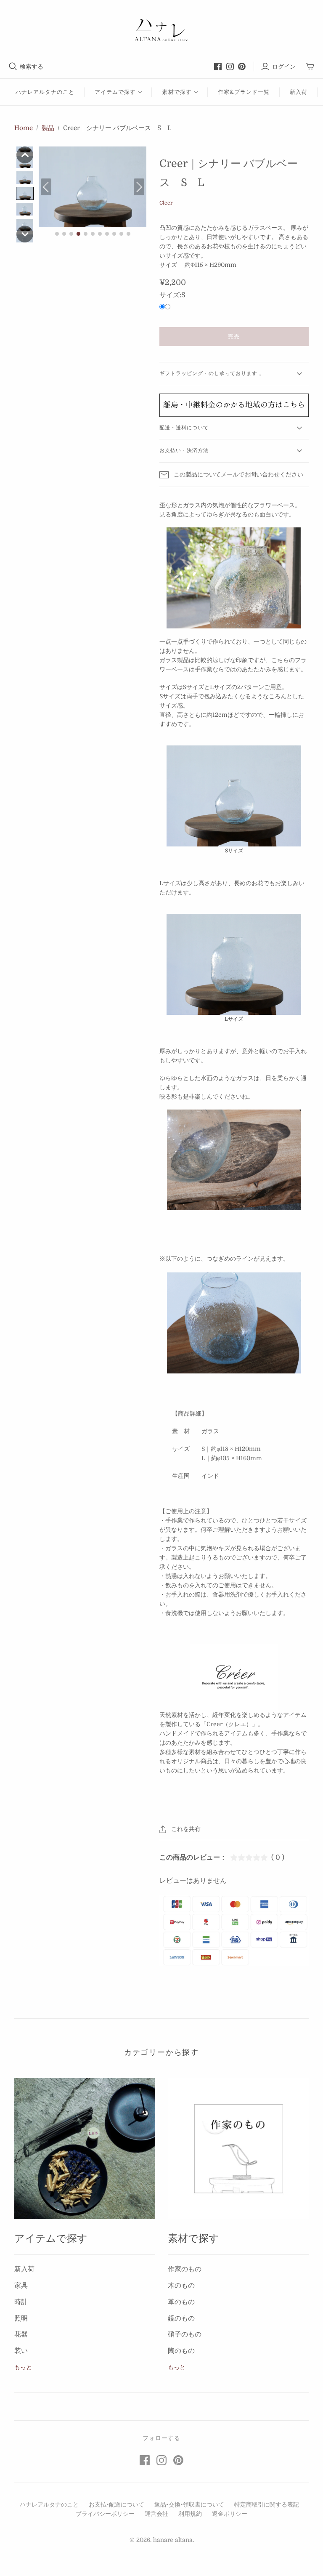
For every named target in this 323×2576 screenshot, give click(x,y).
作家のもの (185, 2269)
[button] (25, 155)
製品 (48, 128)
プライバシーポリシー (105, 2514)
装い (21, 2351)
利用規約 (190, 2514)
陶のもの (181, 2351)
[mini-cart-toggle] (310, 67)
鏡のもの (181, 2318)
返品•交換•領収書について (189, 2504)
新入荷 (299, 92)
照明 (21, 2318)
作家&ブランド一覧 (244, 92)
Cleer (166, 203)
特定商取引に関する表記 (267, 2504)
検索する (32, 67)
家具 (21, 2286)
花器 (21, 2334)
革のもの (181, 2302)
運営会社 (156, 2514)
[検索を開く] (13, 67)
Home (24, 128)
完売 (234, 337)
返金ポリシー (230, 2514)
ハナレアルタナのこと (45, 92)
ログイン (284, 67)
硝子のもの (185, 2334)
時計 (21, 2302)
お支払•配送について (116, 2504)
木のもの (181, 2286)
